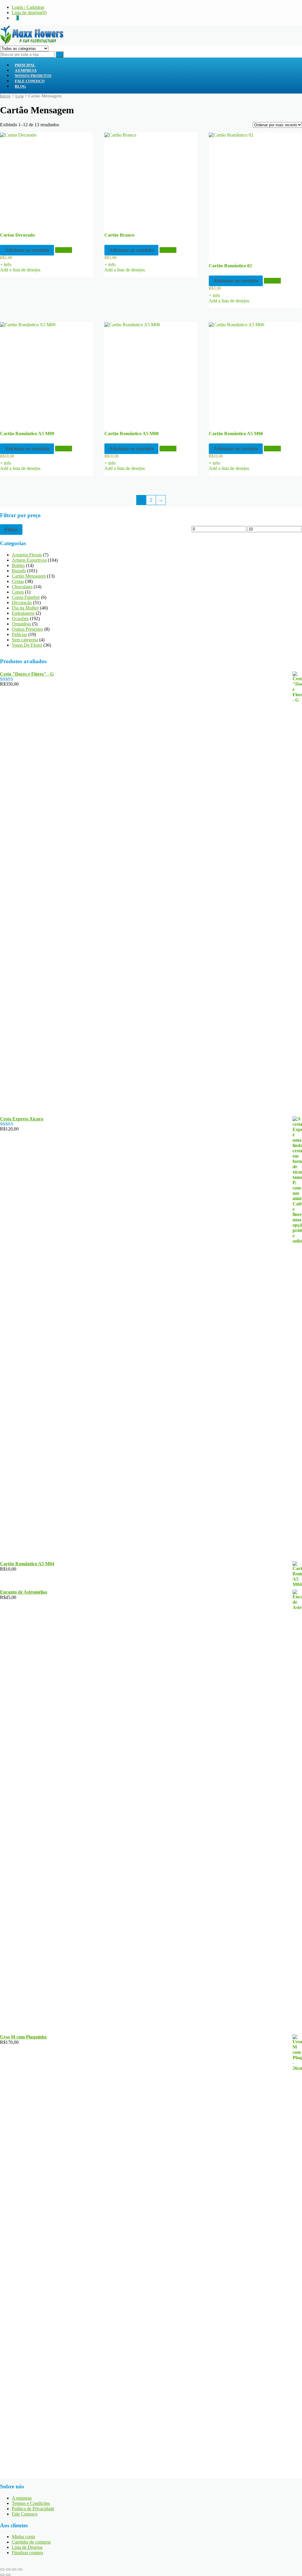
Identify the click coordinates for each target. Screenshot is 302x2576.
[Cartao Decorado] (46, 179)
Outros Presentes (27, 629)
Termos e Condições (31, 2503)
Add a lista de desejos (20, 270)
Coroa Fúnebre (26, 597)
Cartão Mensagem (29, 576)
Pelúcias (19, 634)
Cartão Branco (119, 235)
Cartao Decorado (17, 235)
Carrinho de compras (31, 2542)
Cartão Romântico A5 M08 (132, 434)
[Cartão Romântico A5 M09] (46, 373)
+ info (6, 264)
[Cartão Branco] (151, 179)
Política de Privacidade (33, 2509)
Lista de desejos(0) (29, 13)
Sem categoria (25, 640)
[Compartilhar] (14, 2570)
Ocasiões (20, 618)
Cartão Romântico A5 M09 (27, 434)
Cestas (18, 581)
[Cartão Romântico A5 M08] (151, 373)
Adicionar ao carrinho (27, 250)
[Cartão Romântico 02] (255, 194)
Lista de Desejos (27, 2547)
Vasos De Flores (27, 645)
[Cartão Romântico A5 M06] (255, 373)
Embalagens (23, 613)
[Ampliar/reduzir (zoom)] (2, 2570)
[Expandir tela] (8, 2570)
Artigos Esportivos (29, 560)
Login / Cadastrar (28, 7)
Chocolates (22, 587)
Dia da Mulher (25, 608)
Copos (18, 592)
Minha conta (23, 2537)
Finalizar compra (27, 2553)
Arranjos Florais (27, 555)
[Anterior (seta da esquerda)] (2, 2575)
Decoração (22, 603)
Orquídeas (21, 624)
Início (5, 96)
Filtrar (11, 530)
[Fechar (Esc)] (20, 2570)
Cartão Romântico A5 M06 (236, 434)
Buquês (19, 571)
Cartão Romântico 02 (230, 266)
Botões (18, 565)
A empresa (22, 2498)
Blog (20, 86)
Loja (19, 96)
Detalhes (64, 250)
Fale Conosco (30, 81)
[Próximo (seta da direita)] (8, 2575)
